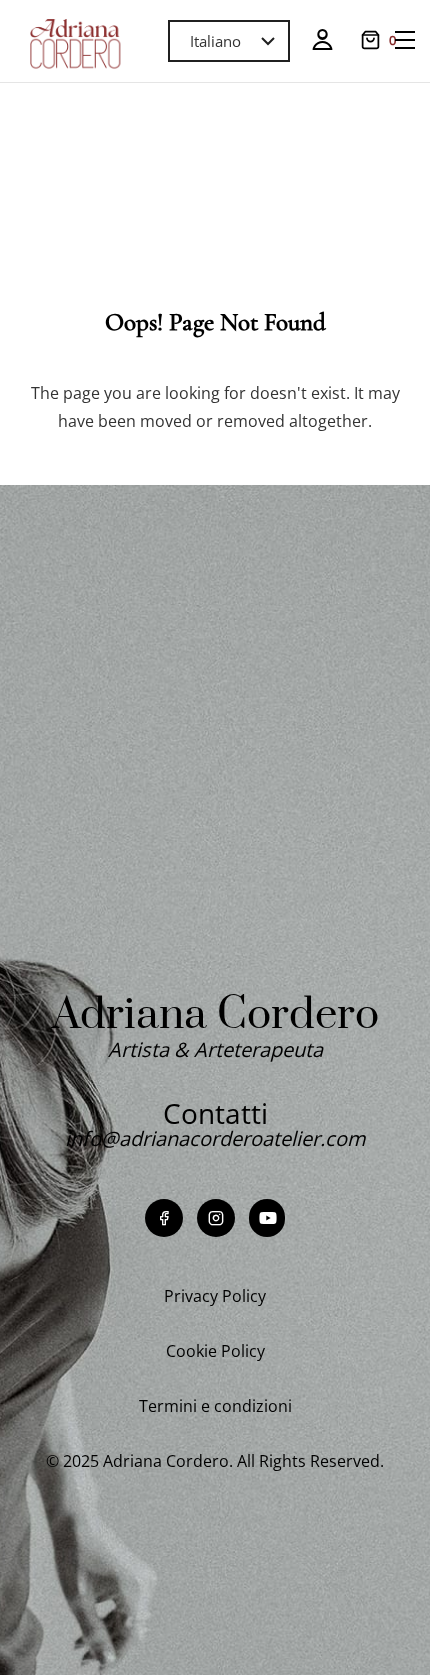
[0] (370, 40)
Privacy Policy (215, 1296)
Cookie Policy (215, 1351)
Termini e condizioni (215, 1406)
